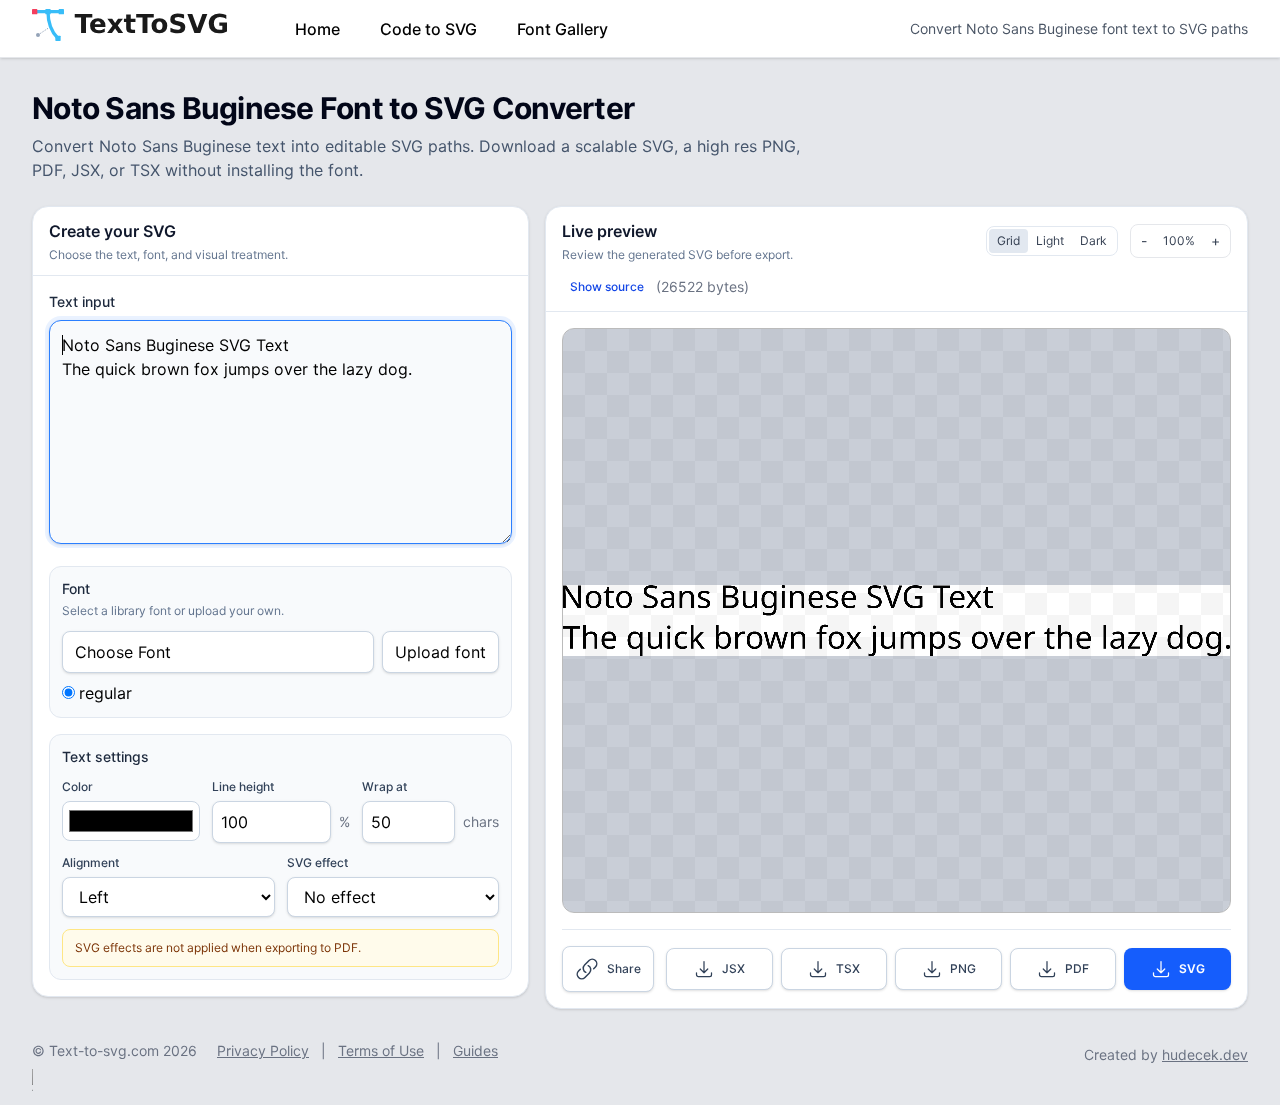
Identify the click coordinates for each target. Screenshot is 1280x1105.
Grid (1008, 240)
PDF (1077, 968)
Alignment (90, 862)
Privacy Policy (263, 1050)
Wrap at (384, 786)
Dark (1093, 240)
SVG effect (317, 862)
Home (317, 29)
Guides (475, 1050)
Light (1050, 240)
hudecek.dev (1205, 1054)
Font (76, 588)
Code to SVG (428, 29)
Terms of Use (381, 1050)
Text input (82, 301)
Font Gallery (562, 29)
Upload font (440, 652)
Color (77, 786)
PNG (963, 968)
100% (1179, 240)
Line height (243, 786)
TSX (848, 968)
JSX (733, 968)
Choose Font (123, 652)
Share (624, 968)
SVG (1192, 968)
